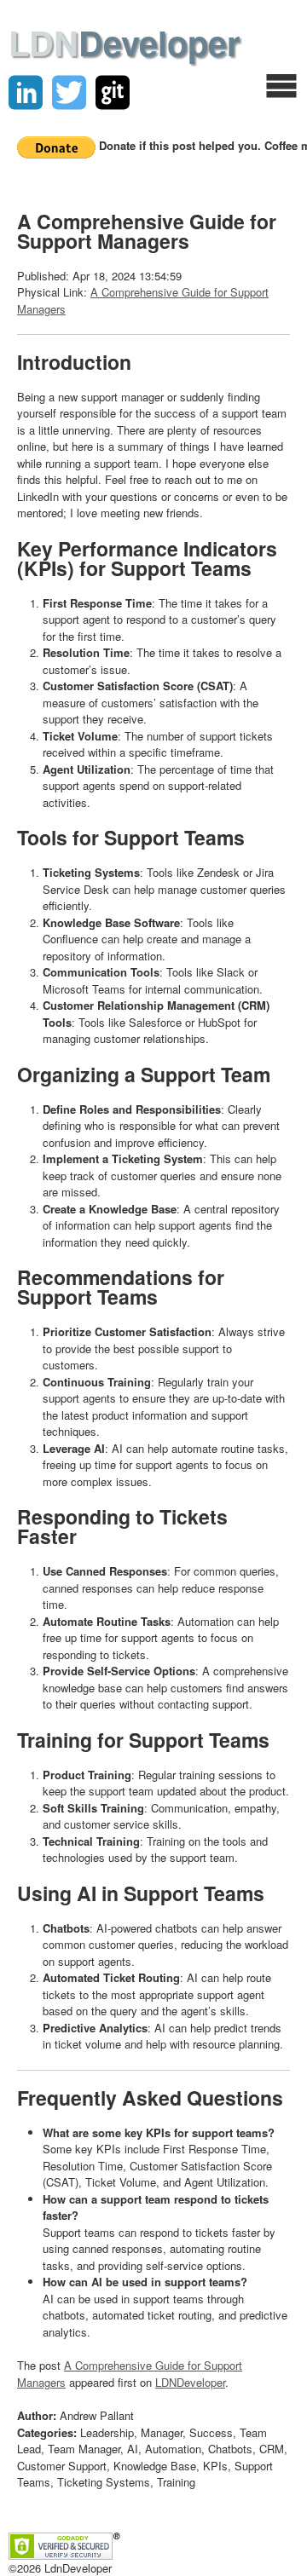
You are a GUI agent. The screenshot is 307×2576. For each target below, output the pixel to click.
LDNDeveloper (190, 2382)
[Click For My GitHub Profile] (113, 93)
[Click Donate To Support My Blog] (58, 145)
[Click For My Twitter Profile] (69, 93)
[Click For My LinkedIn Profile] (26, 93)
